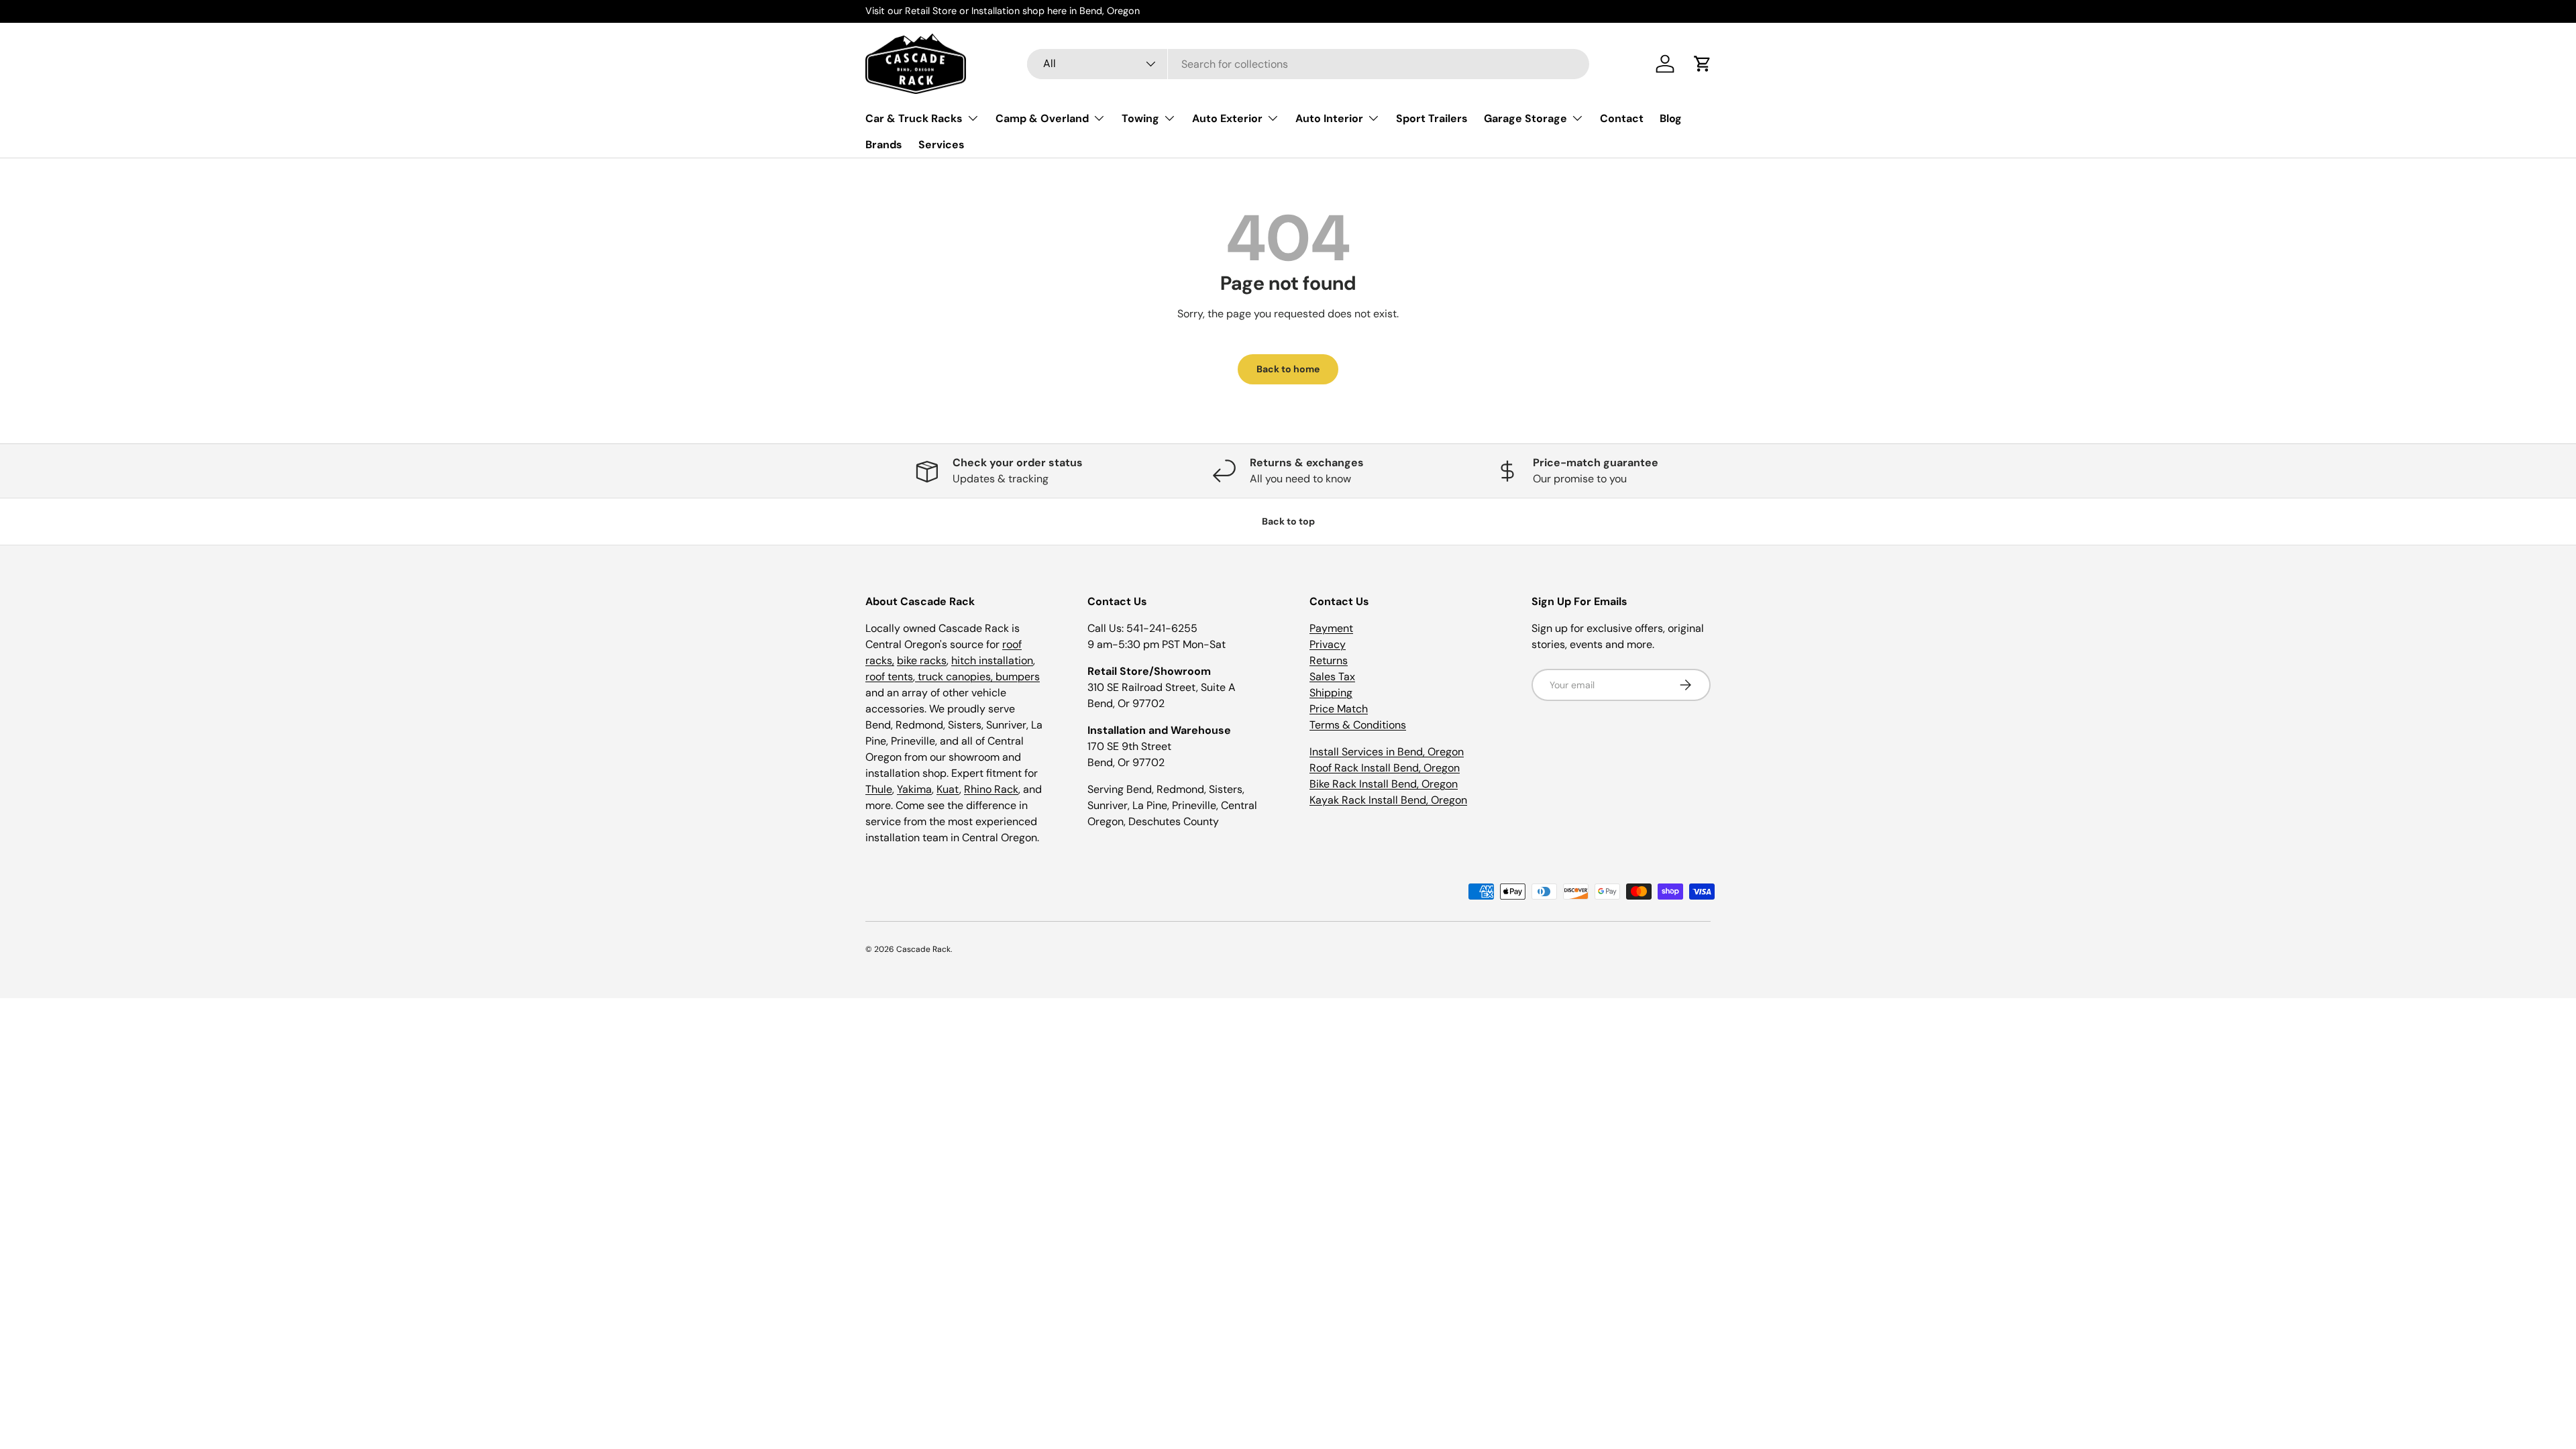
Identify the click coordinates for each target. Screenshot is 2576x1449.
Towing (1140, 118)
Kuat (948, 789)
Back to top (1288, 521)
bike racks (922, 660)
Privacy (1328, 644)
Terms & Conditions (1358, 725)
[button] (1703, 64)
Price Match (1339, 709)
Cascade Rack (923, 949)
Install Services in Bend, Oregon (1387, 752)
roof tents (889, 677)
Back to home (1288, 369)
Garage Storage (1525, 118)
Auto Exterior (1227, 118)
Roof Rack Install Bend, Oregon (1385, 768)
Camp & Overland (1042, 118)
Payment (1331, 628)
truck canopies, (955, 677)
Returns (1329, 660)
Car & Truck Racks (914, 118)
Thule (879, 789)
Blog (1671, 118)
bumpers (1018, 677)
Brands (884, 145)
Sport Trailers (1432, 118)
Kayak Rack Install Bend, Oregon (1388, 800)
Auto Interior (1329, 118)
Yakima (914, 789)
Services (942, 145)
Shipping (1331, 693)
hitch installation (992, 660)
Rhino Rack (991, 789)
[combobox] (1308, 64)
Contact (1622, 118)
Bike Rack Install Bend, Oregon (1384, 784)
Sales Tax (1332, 677)
